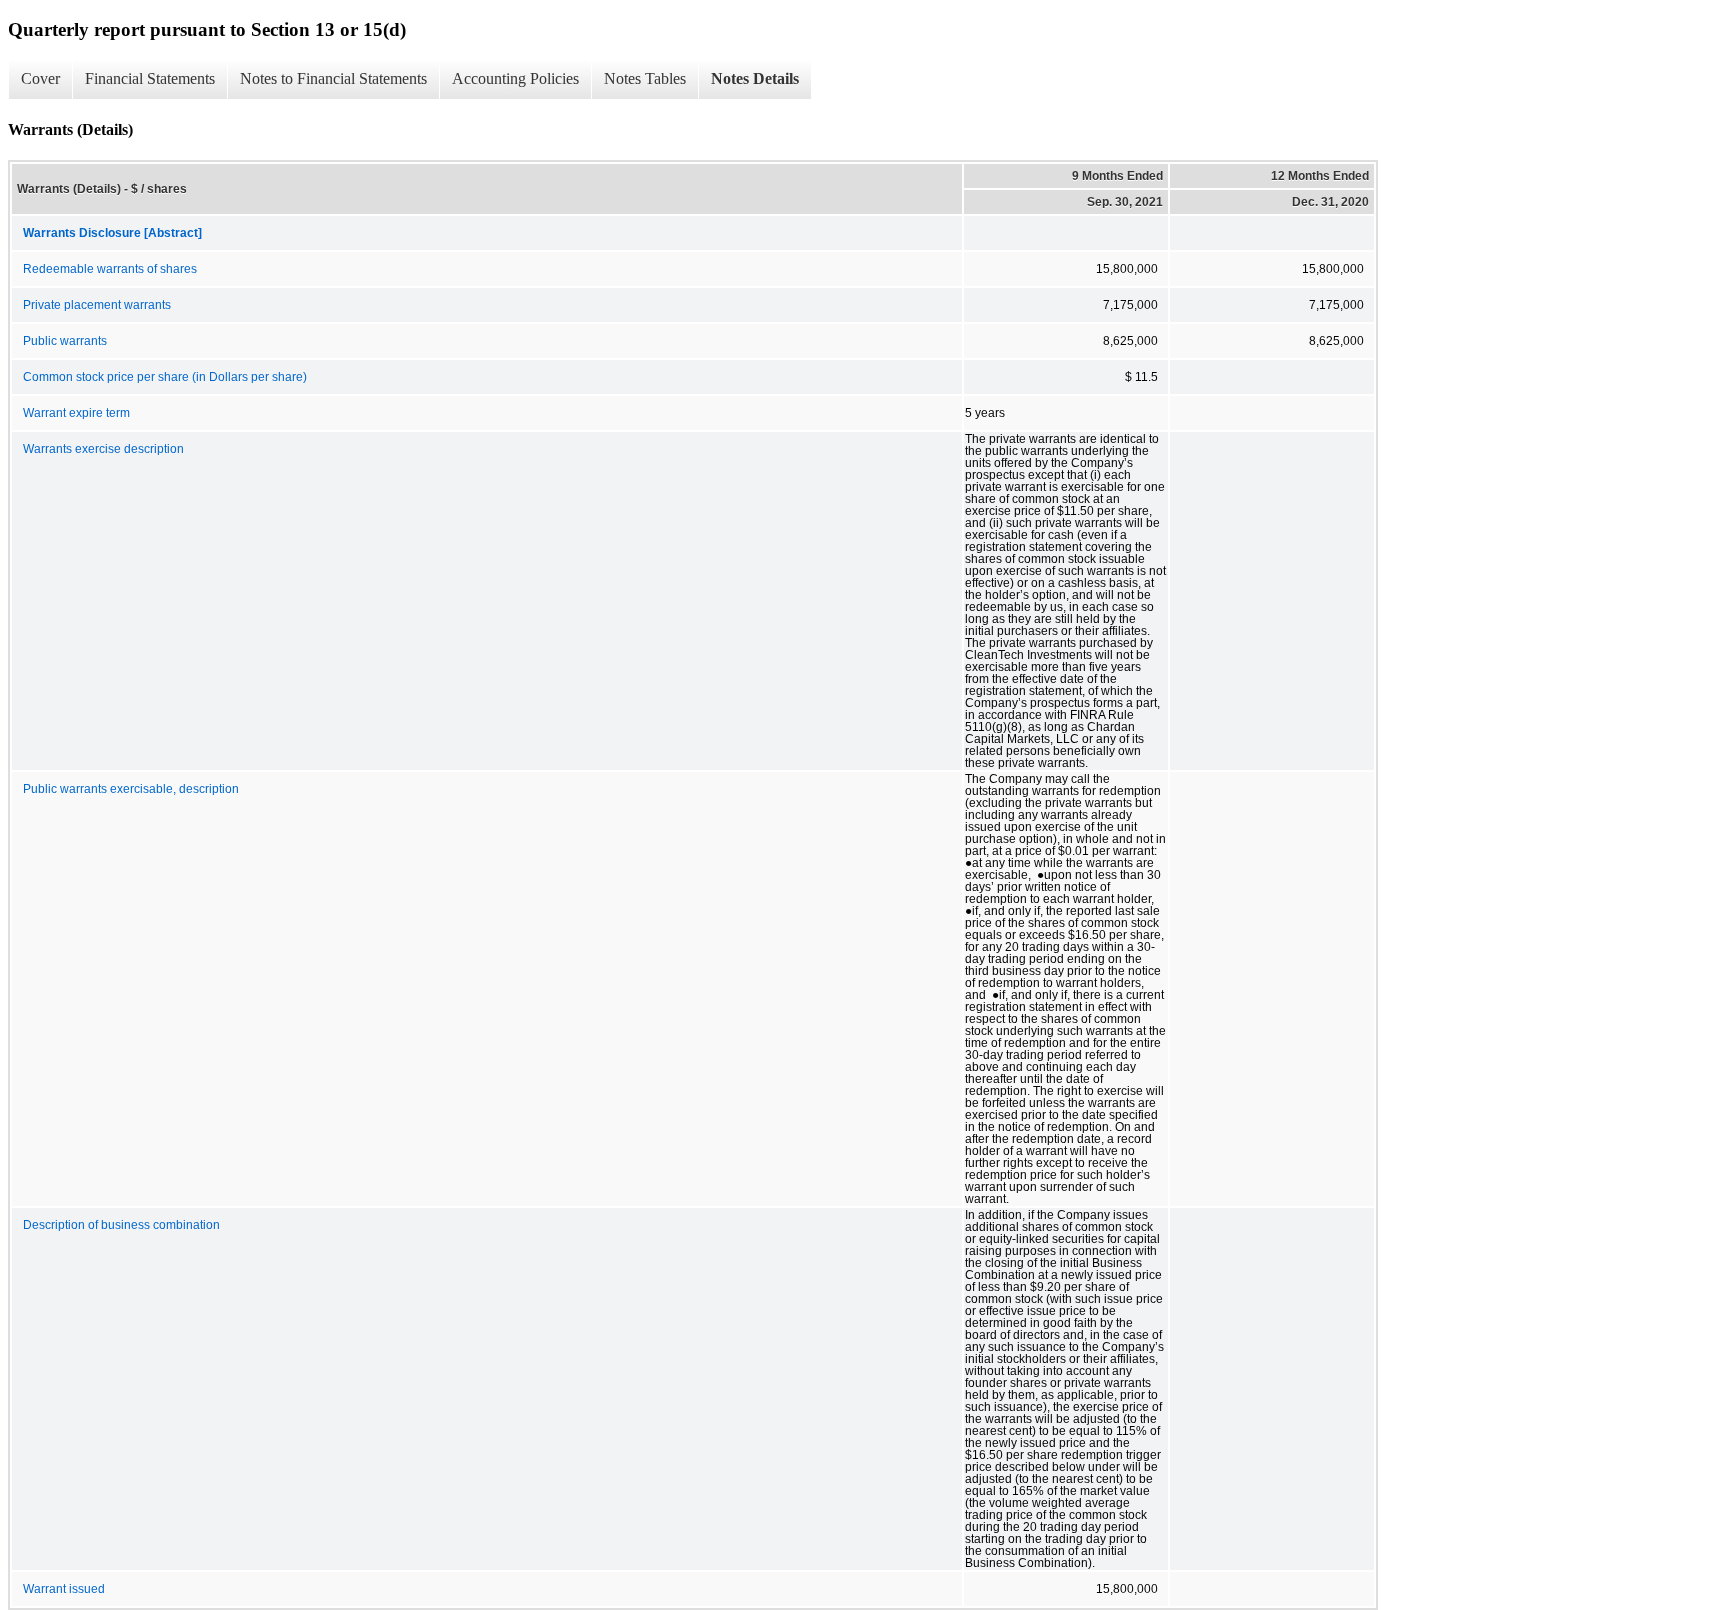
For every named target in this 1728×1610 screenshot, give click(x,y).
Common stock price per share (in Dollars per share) (165, 377)
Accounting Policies (515, 78)
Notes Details (755, 78)
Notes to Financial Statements (333, 78)
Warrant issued (64, 1589)
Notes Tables (645, 78)
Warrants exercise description (103, 449)
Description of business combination (121, 1225)
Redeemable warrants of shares (110, 269)
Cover (40, 78)
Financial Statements (150, 78)
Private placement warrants (97, 305)
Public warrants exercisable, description (131, 789)
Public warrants (65, 341)
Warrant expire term (76, 413)
